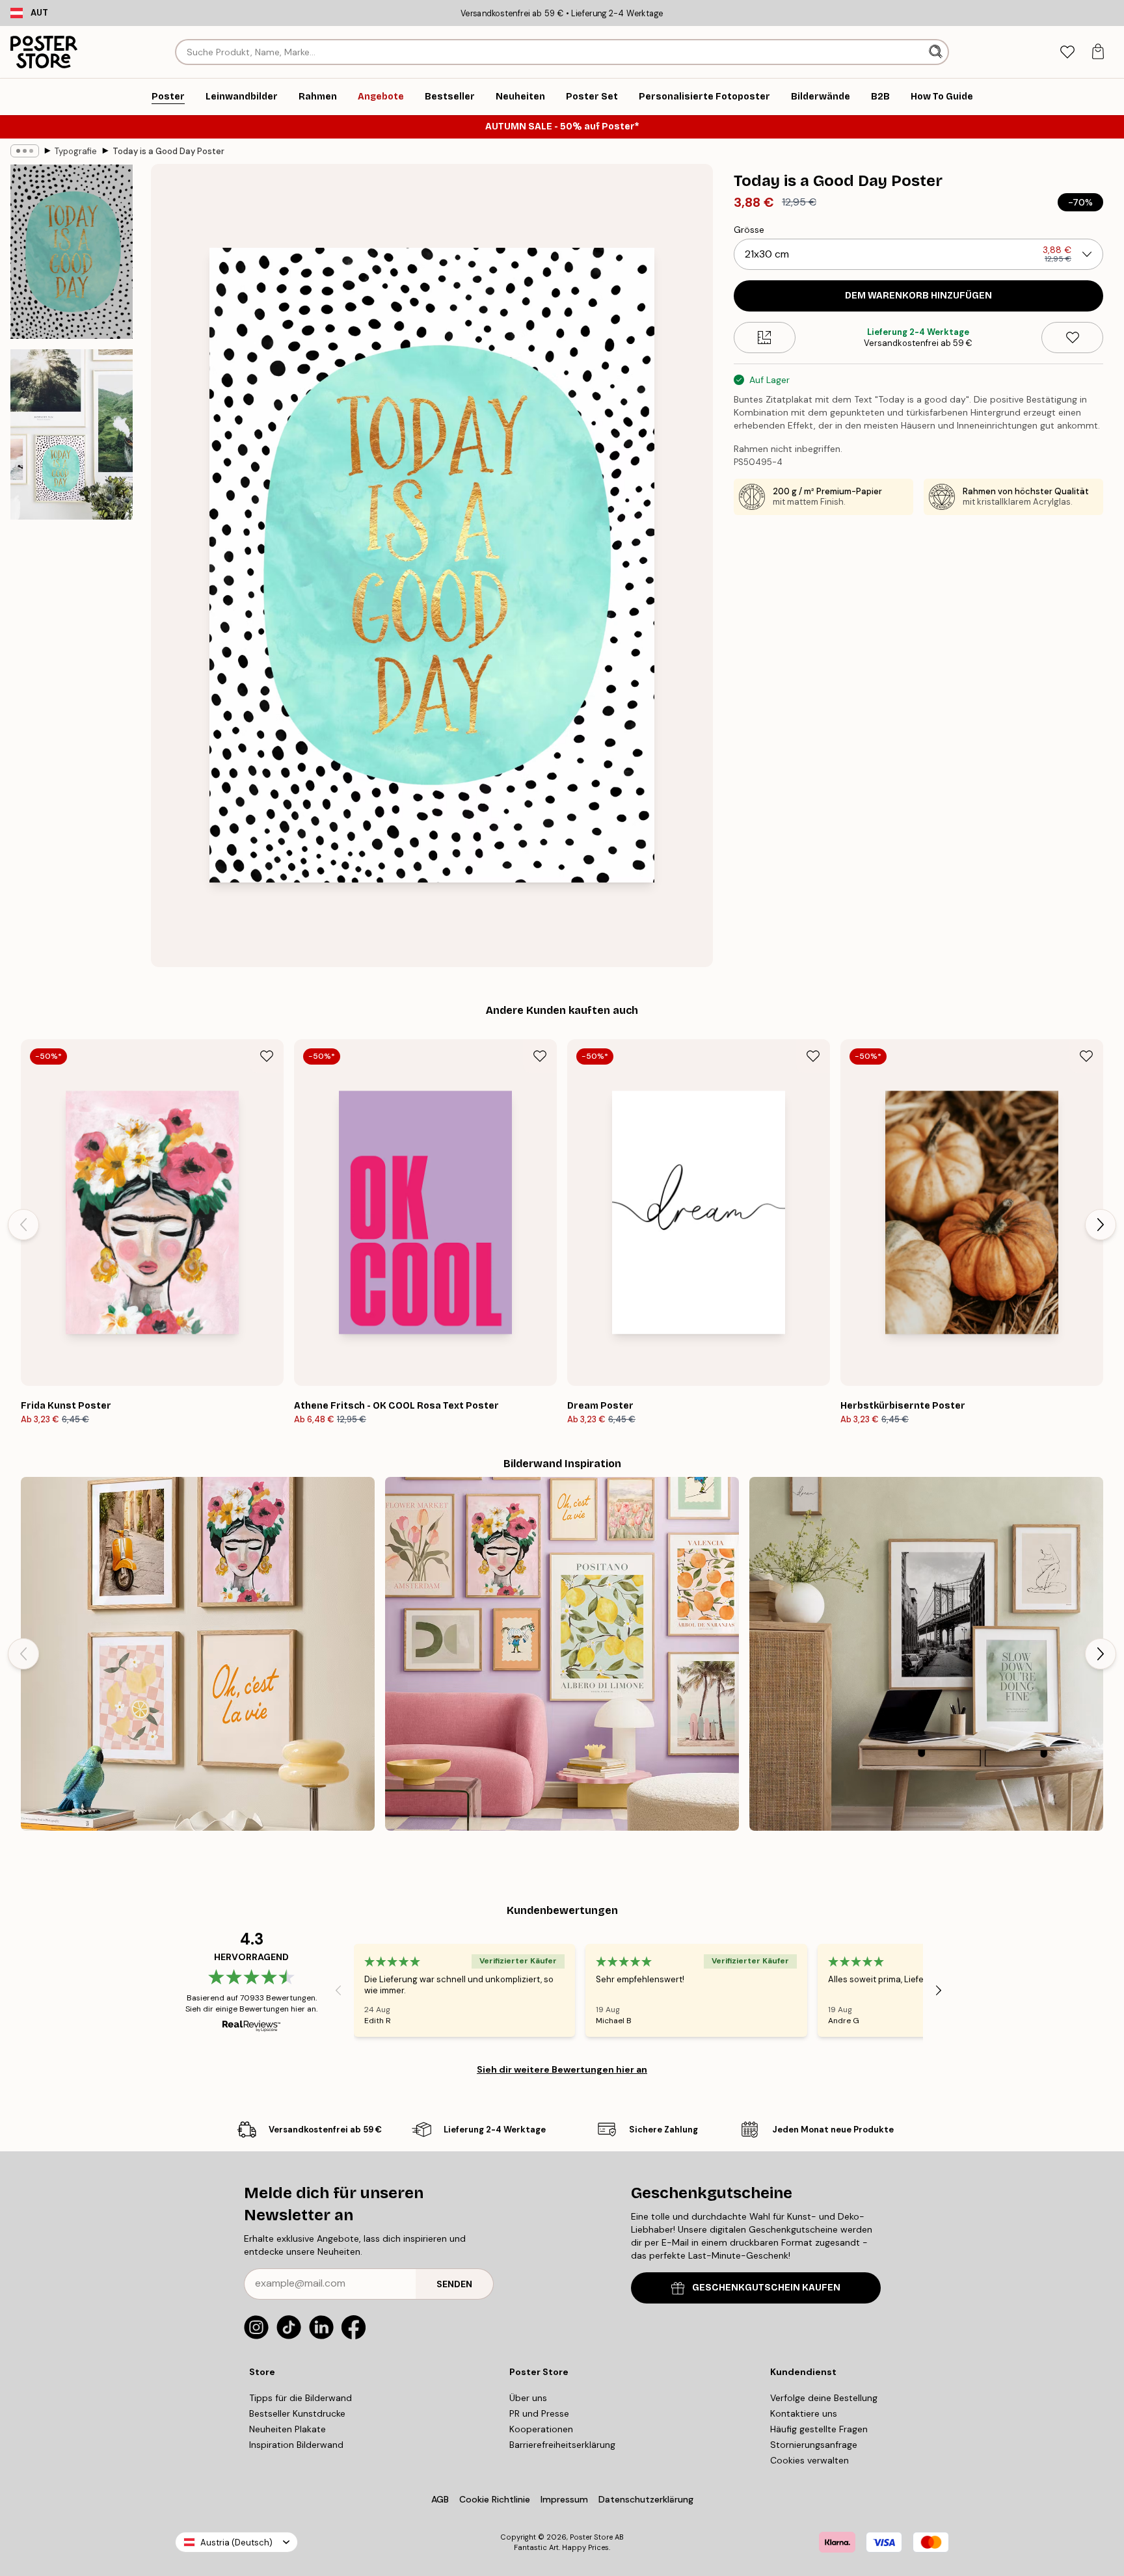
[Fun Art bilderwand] (562, 1654)
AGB (440, 2499)
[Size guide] (765, 338)
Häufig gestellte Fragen (819, 2429)
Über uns (528, 2398)
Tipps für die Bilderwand (301, 2398)
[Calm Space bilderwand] (926, 1654)
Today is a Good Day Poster (168, 151)
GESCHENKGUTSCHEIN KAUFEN (766, 2288)
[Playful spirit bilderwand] (198, 1654)
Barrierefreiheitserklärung (562, 2445)
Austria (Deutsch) (236, 2543)
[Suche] (937, 52)
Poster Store (591, 2537)
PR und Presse (539, 2413)
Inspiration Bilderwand (296, 2445)
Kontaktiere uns (804, 2413)
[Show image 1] (72, 252)
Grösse (749, 230)
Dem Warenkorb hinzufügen (918, 296)
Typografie (76, 151)
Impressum (564, 2499)
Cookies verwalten (810, 2460)
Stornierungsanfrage (814, 2445)
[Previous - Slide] (23, 1225)
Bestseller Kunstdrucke (297, 2413)
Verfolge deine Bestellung (824, 2398)
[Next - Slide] (1101, 1225)
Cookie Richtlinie (495, 2499)
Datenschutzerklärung (646, 2499)
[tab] (1067, 52)
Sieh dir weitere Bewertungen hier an (562, 2069)
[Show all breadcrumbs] (25, 151)
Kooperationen (541, 2429)
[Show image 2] (72, 434)
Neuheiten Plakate (288, 2429)
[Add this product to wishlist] (1072, 338)
